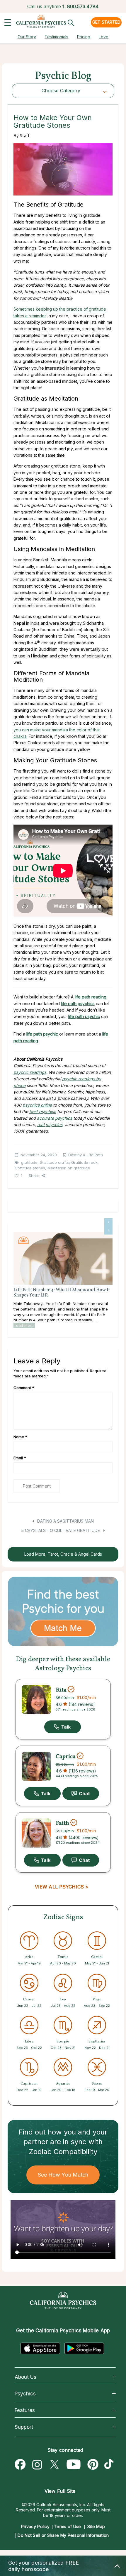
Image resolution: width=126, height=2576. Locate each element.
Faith (62, 1823)
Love (104, 37)
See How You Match (63, 2175)
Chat (81, 1793)
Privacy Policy (35, 2526)
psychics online (37, 1105)
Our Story (27, 37)
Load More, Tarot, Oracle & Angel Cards (63, 1554)
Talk (63, 1727)
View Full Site (60, 2491)
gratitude (29, 1162)
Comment (24, 1388)
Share (34, 1176)
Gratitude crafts (54, 1162)
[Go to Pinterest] (93, 2465)
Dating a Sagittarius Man (65, 1521)
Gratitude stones (30, 1168)
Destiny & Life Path (86, 1155)
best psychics (43, 1111)
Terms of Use (68, 2526)
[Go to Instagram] (37, 2465)
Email (20, 1458)
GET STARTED (106, 22)
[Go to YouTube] (74, 2465)
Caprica (66, 1757)
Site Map (96, 2526)
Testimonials (56, 37)
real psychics (50, 1125)
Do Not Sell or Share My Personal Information (63, 2535)
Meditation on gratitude (69, 1168)
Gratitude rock (84, 1162)
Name (20, 1437)
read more (24, 1325)
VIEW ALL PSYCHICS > (62, 1887)
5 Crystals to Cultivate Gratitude (61, 1530)
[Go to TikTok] (110, 2465)
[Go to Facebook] (20, 2465)
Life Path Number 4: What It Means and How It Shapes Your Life (62, 1293)
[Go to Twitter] (54, 2465)
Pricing (84, 37)
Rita (61, 1690)
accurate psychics (55, 1118)
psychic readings (30, 1072)
